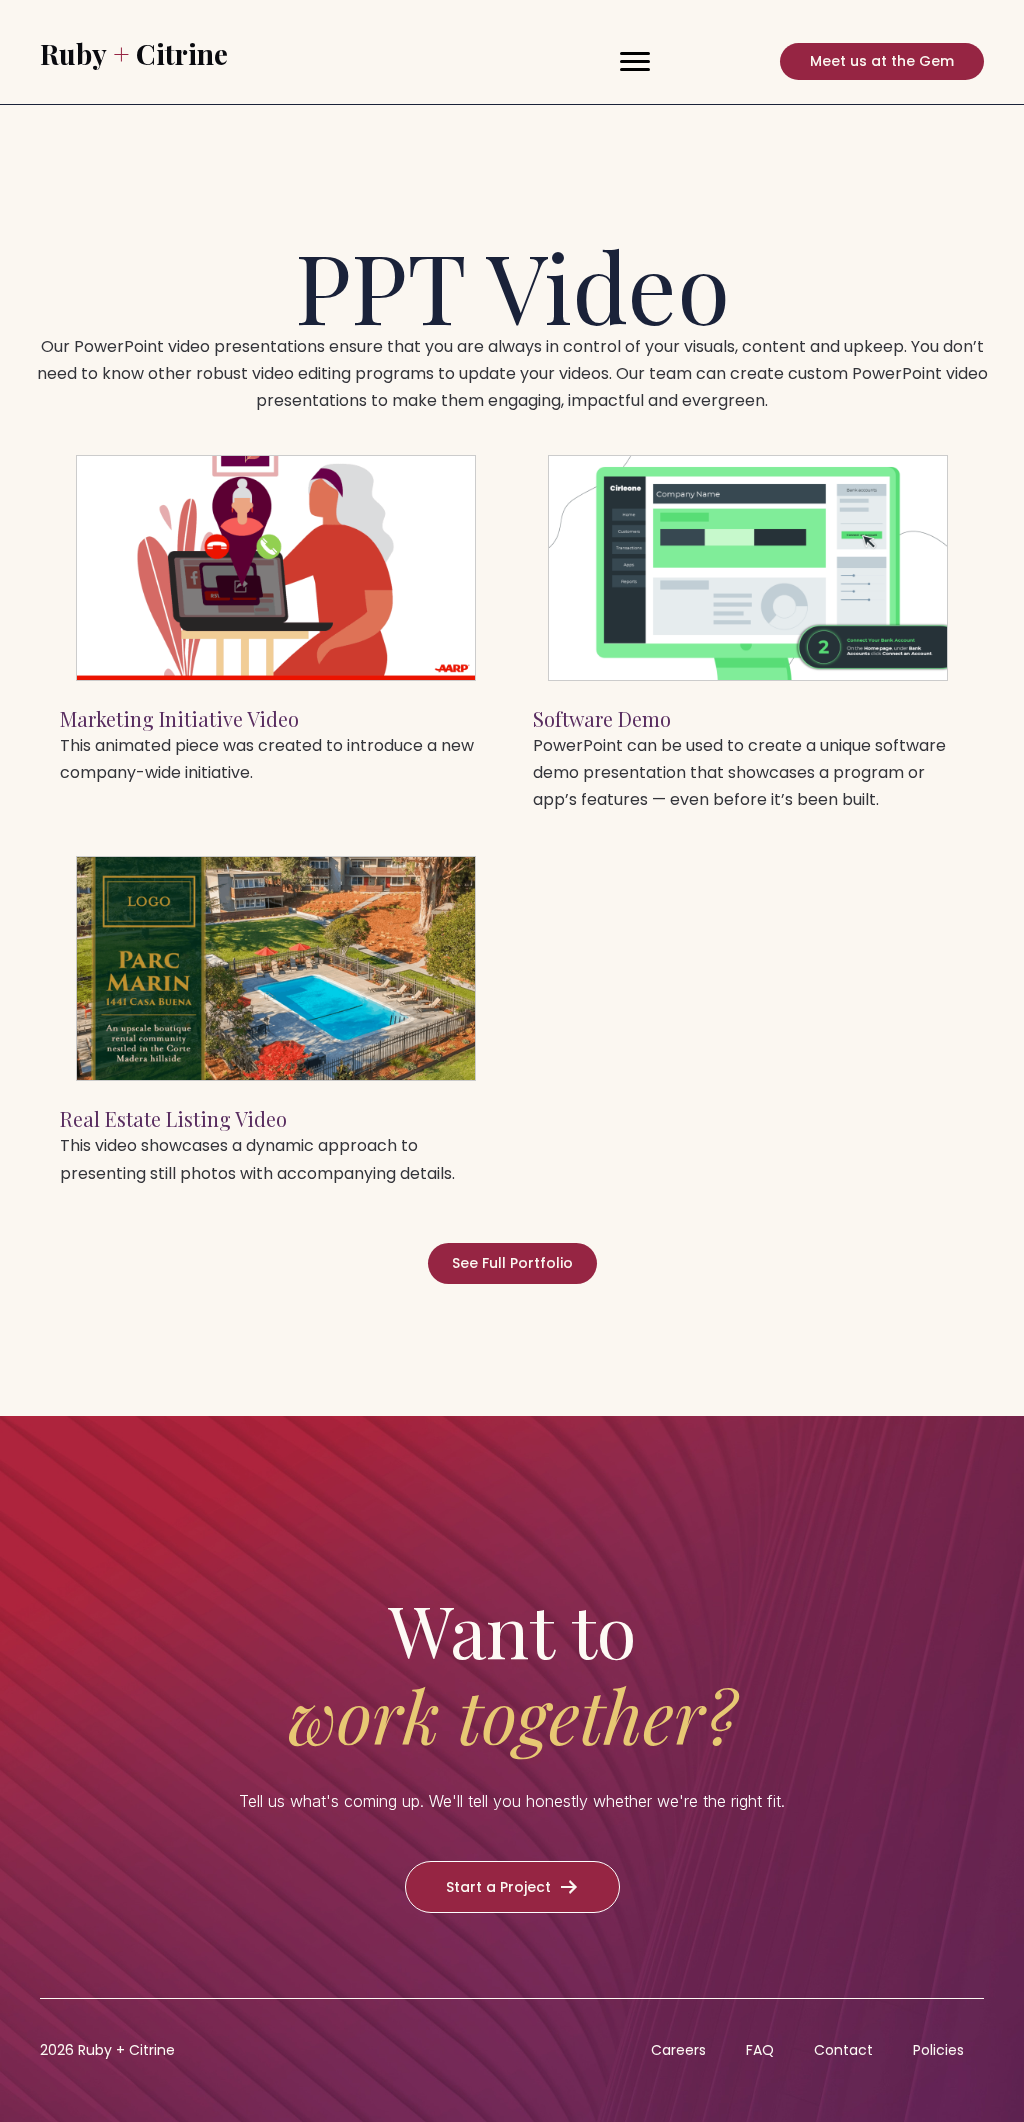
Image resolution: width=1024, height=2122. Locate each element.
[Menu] (635, 62)
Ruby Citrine (134, 53)
